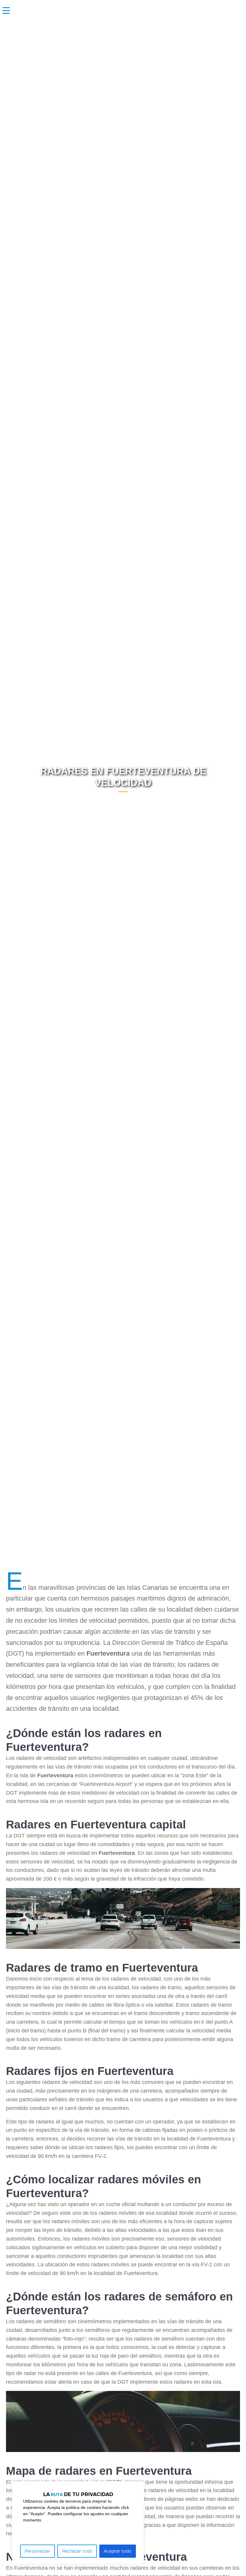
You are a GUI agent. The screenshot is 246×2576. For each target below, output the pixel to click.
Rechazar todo (77, 2551)
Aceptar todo (118, 2551)
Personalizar (37, 2551)
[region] (78, 2523)
